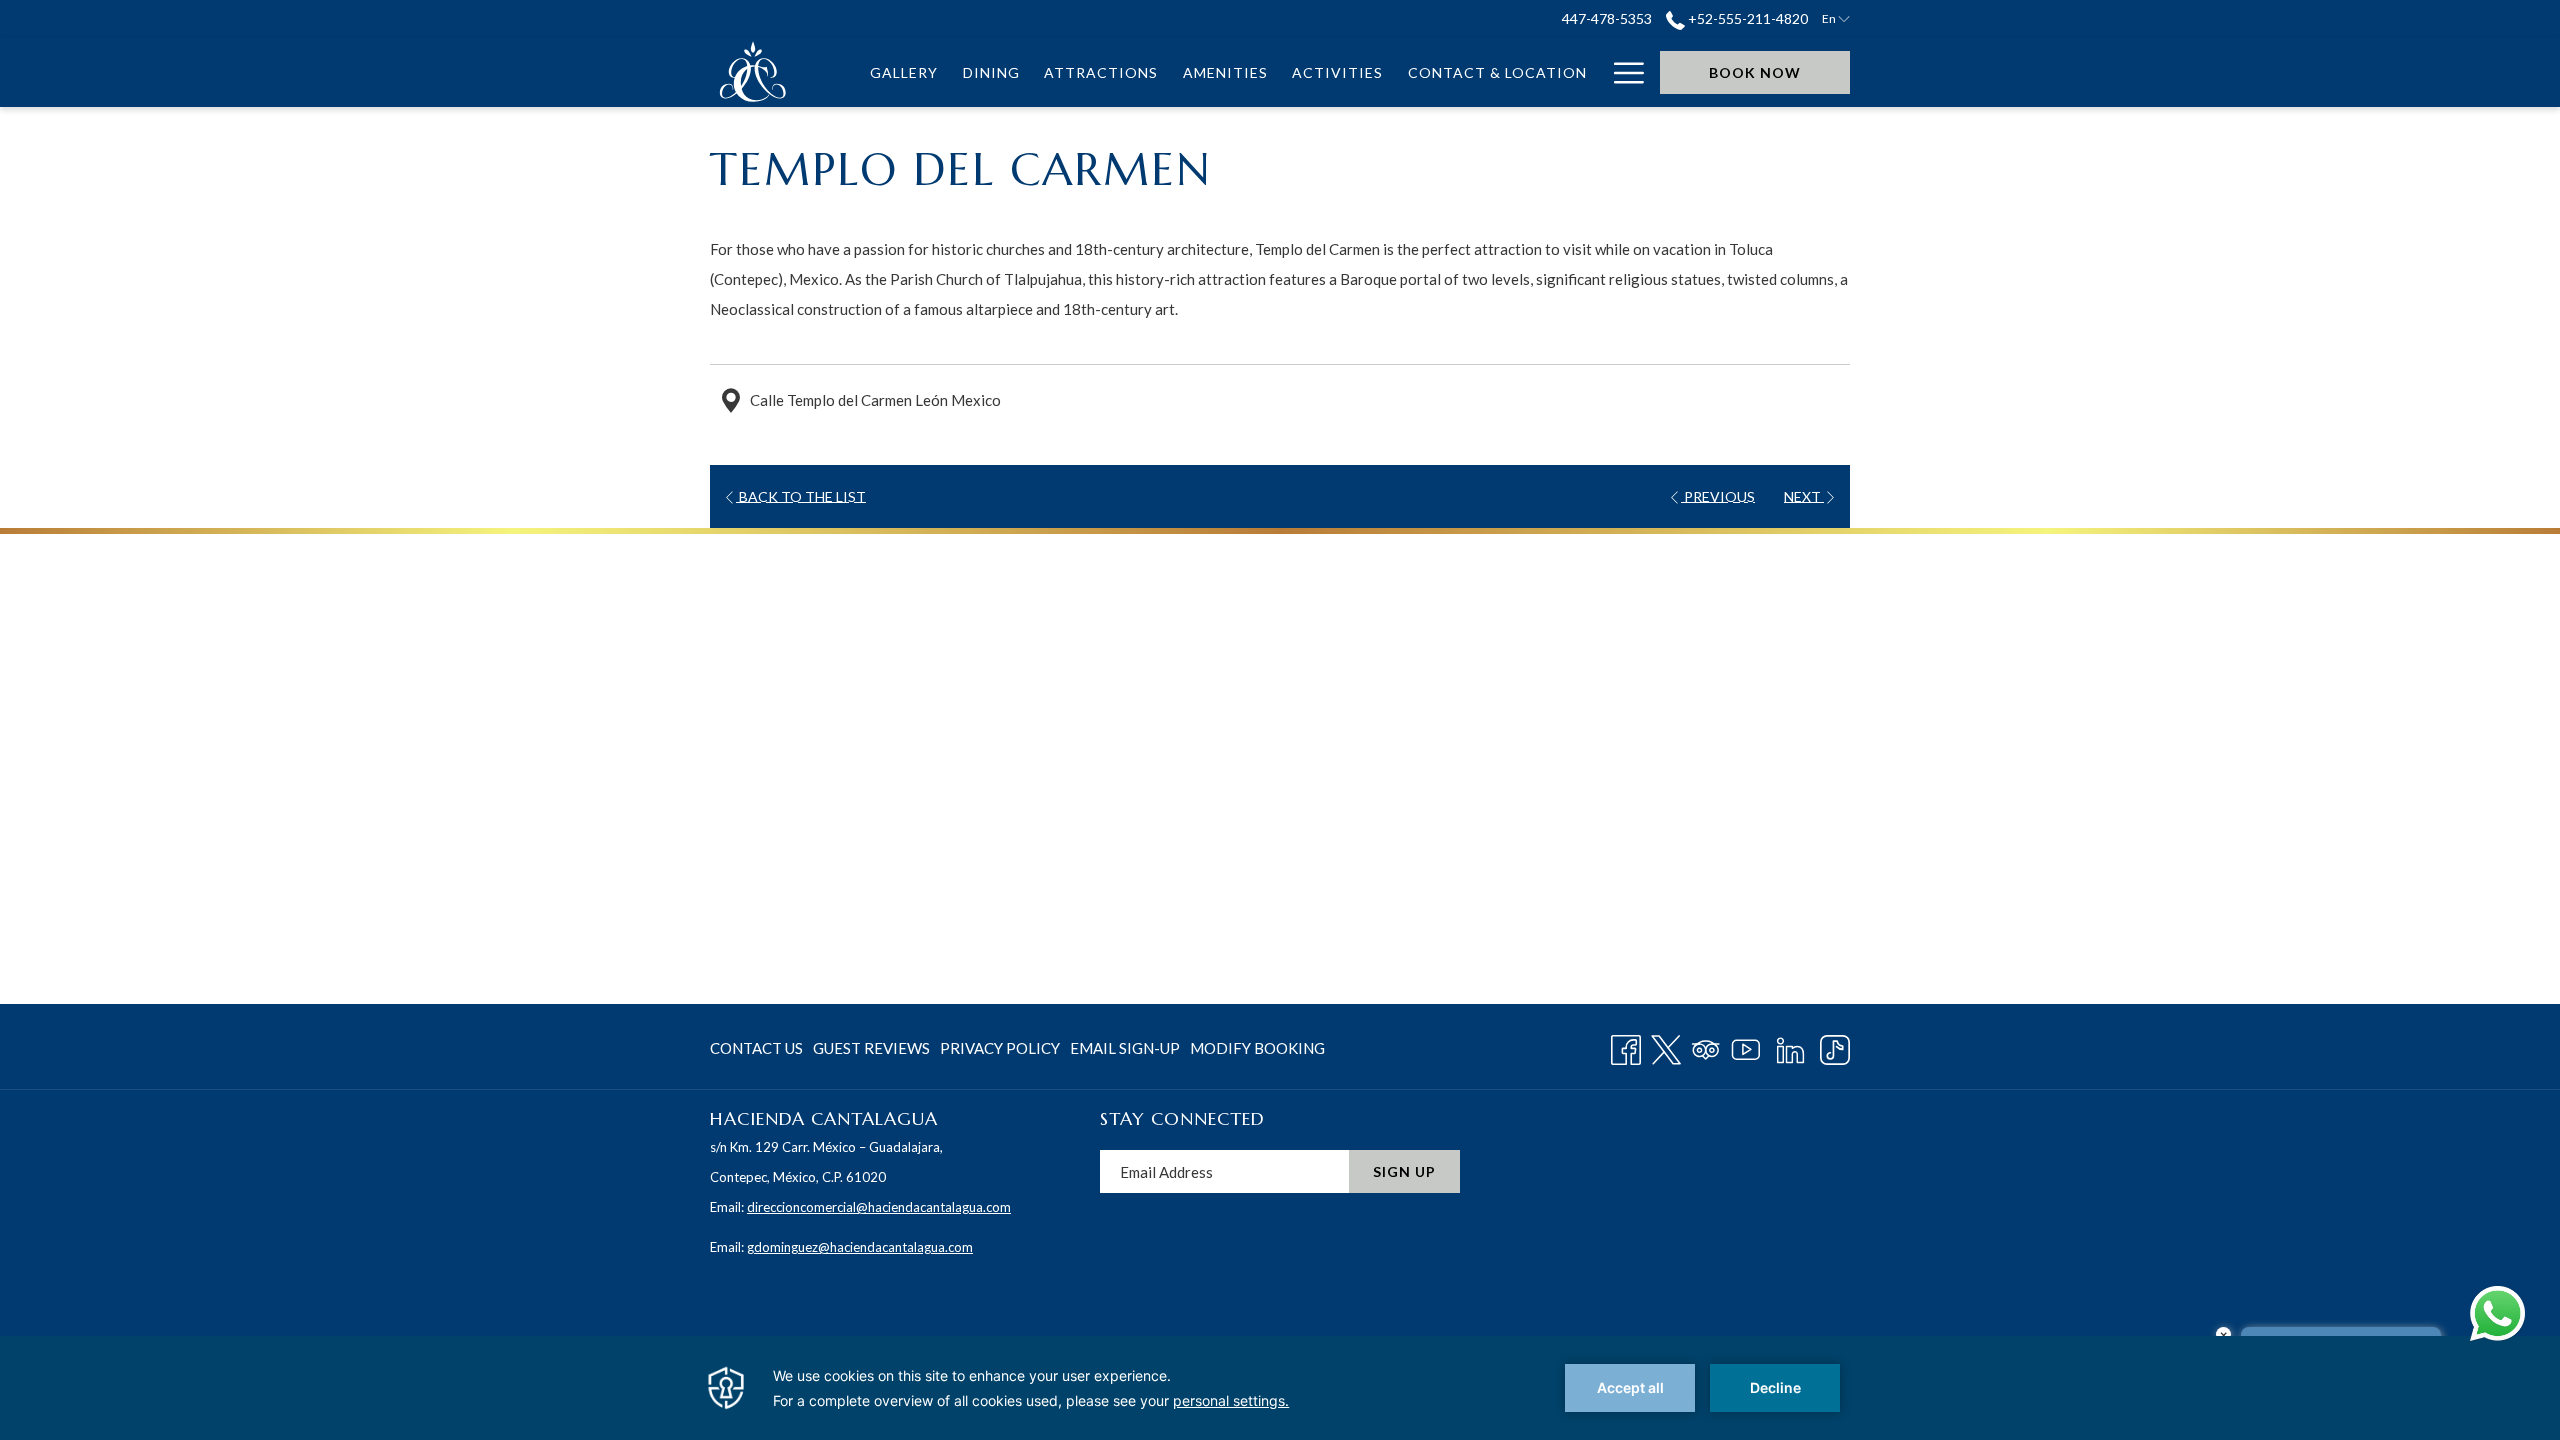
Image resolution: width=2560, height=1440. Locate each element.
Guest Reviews (871, 1048)
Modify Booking (1257, 1048)
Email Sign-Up (1125, 1048)
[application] (1280, 1388)
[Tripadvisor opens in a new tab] (1706, 1046)
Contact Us (756, 1048)
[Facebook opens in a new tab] (1626, 1046)
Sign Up (1404, 1171)
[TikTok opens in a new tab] (1835, 1046)
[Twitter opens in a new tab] (1666, 1046)
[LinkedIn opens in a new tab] (1790, 1046)
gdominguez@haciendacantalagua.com (860, 1247)
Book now (1755, 72)
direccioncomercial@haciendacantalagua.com (879, 1207)
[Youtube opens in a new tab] (1746, 1046)
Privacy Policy (1000, 1048)
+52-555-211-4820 (1746, 18)
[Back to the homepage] (754, 72)
